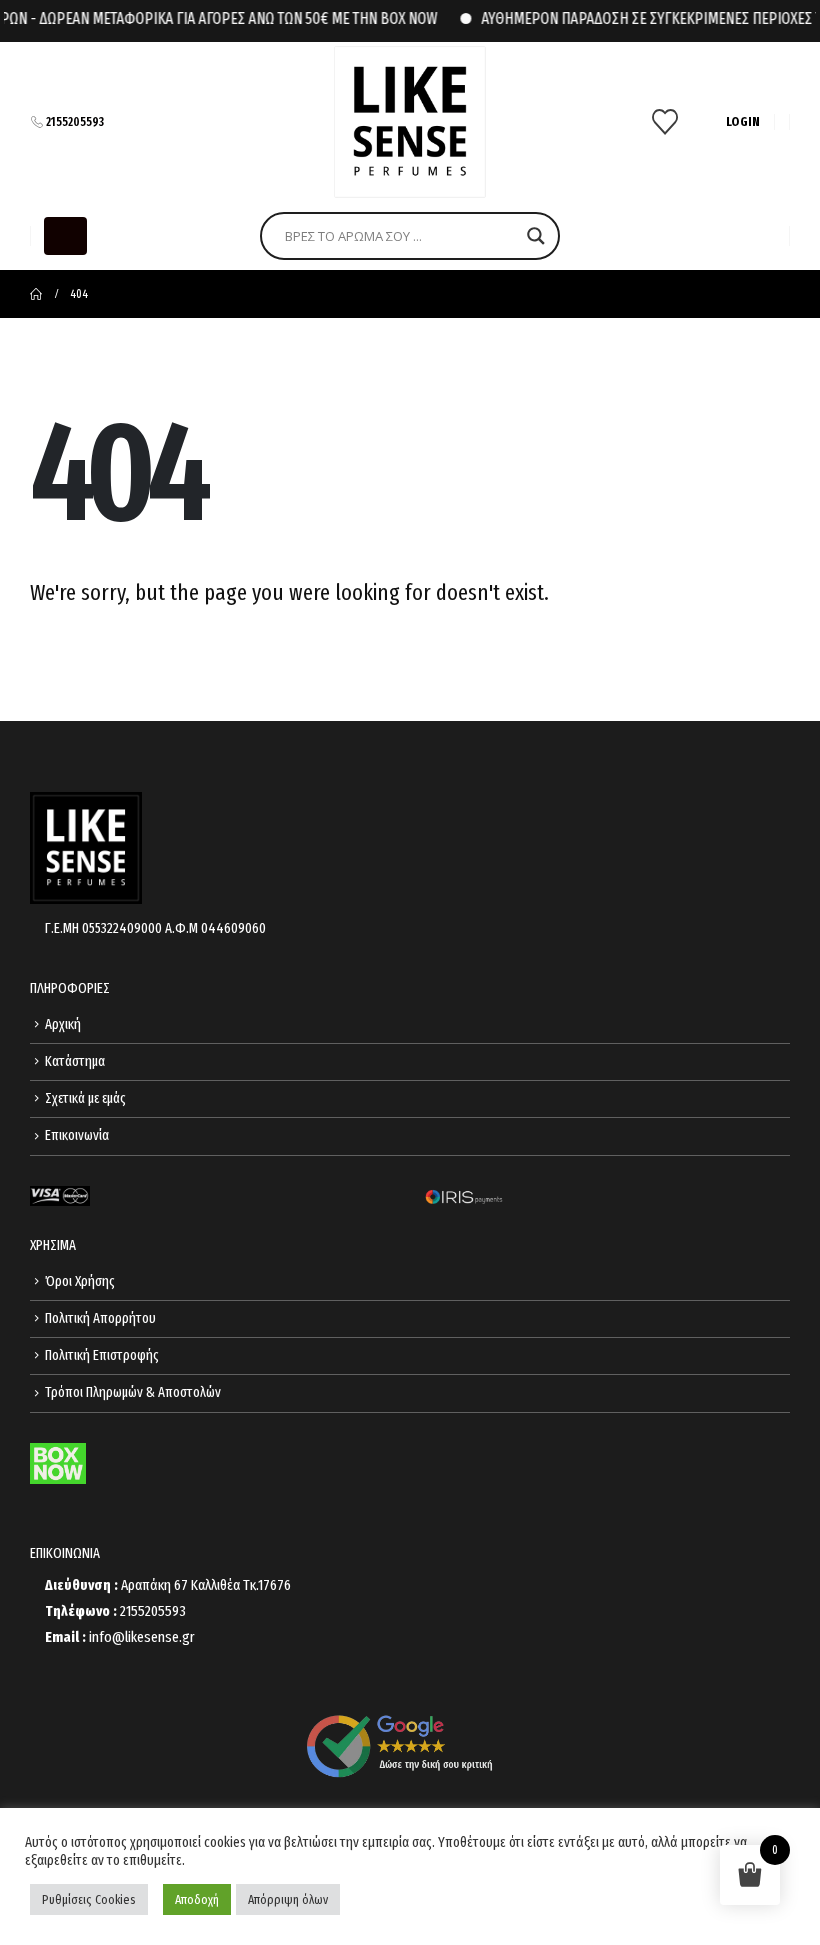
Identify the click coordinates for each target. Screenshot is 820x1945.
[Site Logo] (410, 122)
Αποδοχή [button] (197, 1899)
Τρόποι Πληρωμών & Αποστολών (133, 1392)
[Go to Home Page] (36, 294)
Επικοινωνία (77, 1135)
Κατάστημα (75, 1061)
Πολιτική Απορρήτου (100, 1318)
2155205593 (75, 122)
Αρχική (63, 1024)
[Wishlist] (665, 122)
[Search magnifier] (536, 236)
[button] (65, 236)
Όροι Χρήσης (80, 1281)
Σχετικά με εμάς (85, 1098)
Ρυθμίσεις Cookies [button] (89, 1899)
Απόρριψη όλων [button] (288, 1899)
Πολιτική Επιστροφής (102, 1355)
